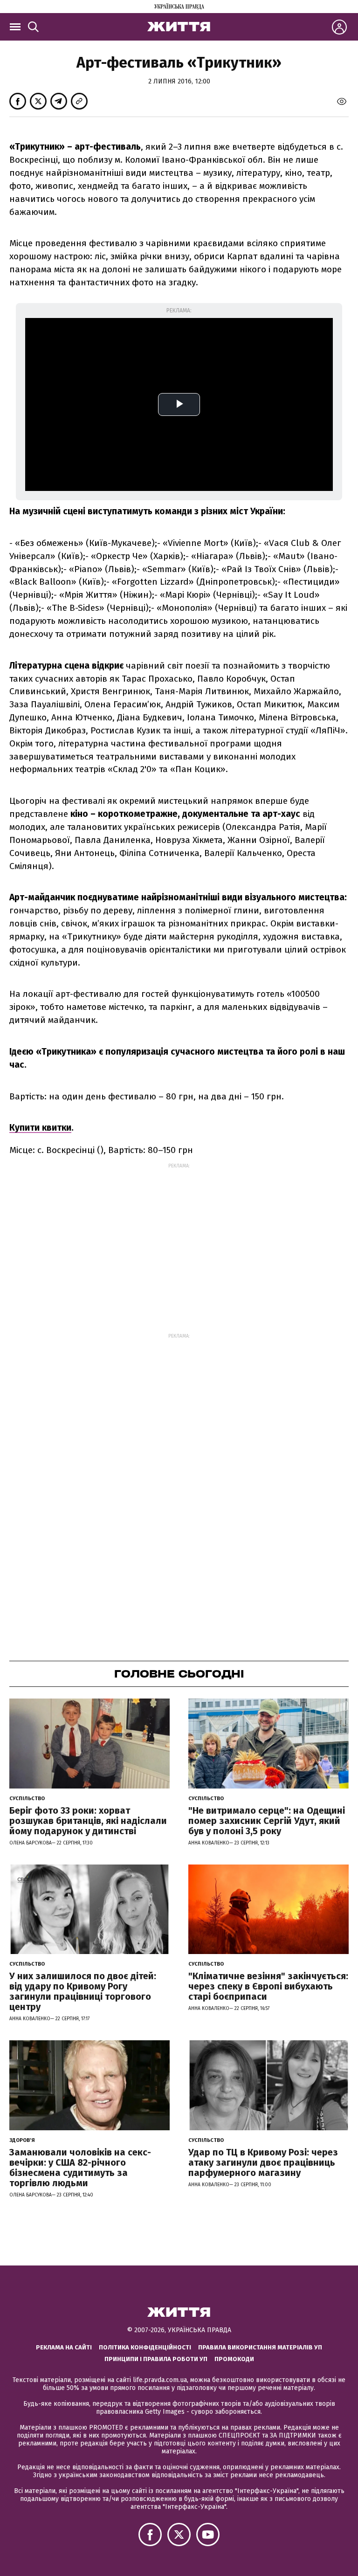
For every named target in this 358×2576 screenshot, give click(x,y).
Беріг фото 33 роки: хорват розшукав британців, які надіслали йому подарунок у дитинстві (88, 1821)
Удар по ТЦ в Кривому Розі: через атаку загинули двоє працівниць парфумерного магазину (263, 2162)
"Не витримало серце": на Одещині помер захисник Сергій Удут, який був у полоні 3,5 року (267, 1821)
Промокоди (234, 2359)
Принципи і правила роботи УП (156, 2359)
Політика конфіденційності (145, 2347)
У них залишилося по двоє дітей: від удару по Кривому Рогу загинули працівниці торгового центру (83, 1991)
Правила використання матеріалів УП (260, 2347)
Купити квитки (40, 1128)
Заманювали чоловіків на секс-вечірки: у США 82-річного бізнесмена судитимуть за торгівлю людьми (80, 2168)
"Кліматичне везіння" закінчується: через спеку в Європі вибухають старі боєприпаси (268, 1986)
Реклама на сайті (64, 2347)
